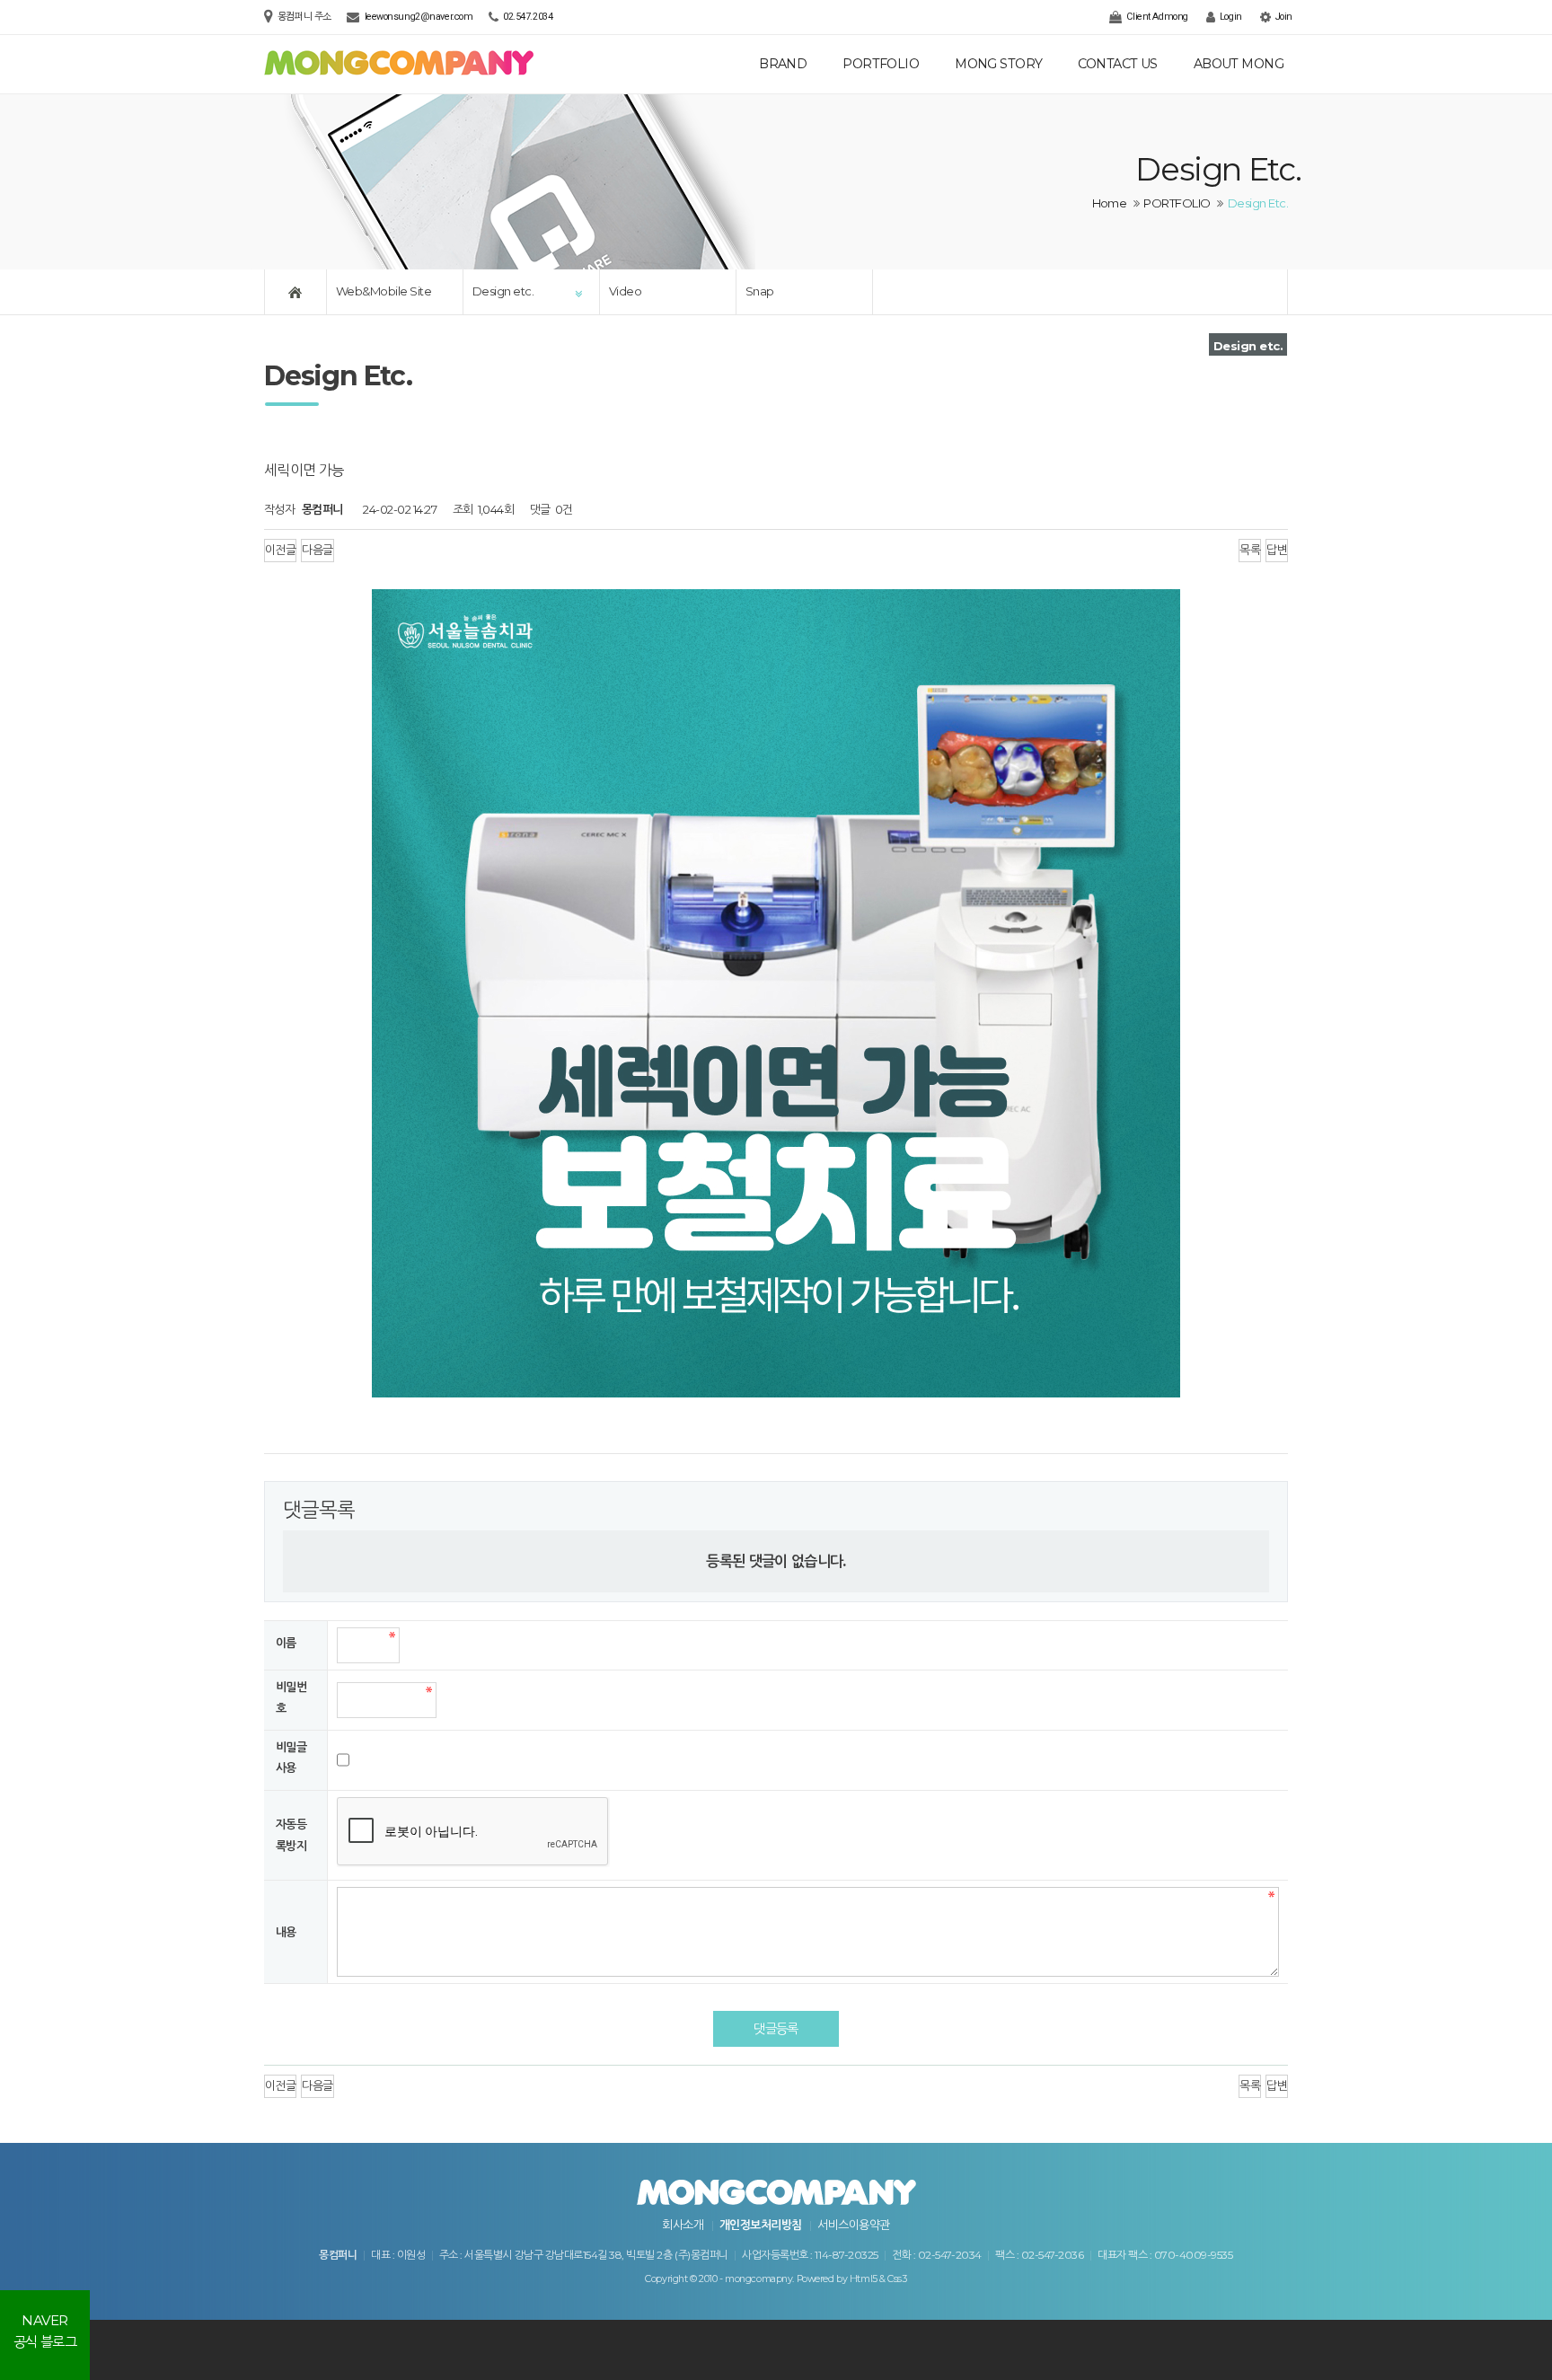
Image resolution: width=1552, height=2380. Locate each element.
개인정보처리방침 (761, 2225)
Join (1283, 17)
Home (1110, 203)
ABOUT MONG (1239, 64)
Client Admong (1156, 17)
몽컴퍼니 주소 (306, 17)
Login (1229, 17)
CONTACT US (1117, 64)
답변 (1277, 550)
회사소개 (683, 2225)
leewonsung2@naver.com (419, 17)
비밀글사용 (291, 1757)
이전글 (280, 550)
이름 (286, 1643)
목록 (1250, 550)
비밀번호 (291, 1697)
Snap (760, 291)
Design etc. (503, 291)
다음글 (317, 550)
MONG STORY (998, 64)
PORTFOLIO (881, 64)
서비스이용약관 (853, 2225)
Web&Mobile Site (384, 291)
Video (625, 291)
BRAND (783, 64)
